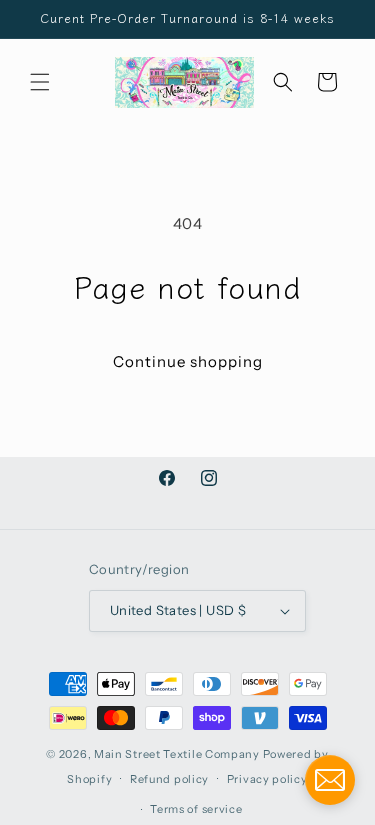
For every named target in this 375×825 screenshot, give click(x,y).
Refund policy (169, 779)
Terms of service (196, 809)
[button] (40, 82)
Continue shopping (188, 361)
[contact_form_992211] (330, 780)
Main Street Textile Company (177, 754)
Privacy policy (267, 779)
